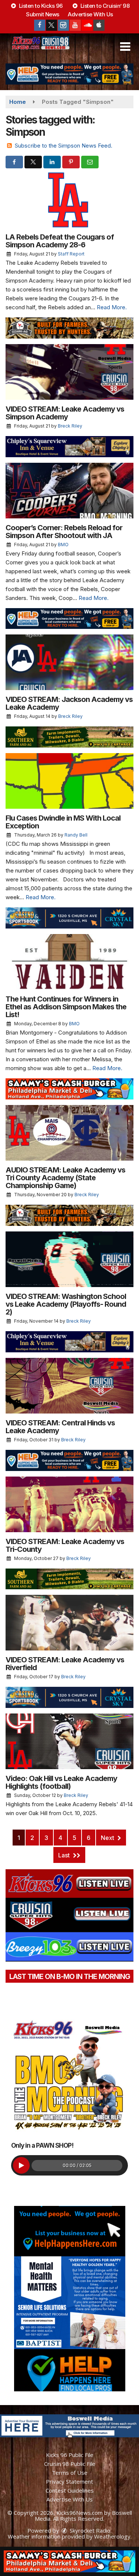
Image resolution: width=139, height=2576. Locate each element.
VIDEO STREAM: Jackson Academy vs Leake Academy (69, 703)
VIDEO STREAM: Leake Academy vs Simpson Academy (65, 413)
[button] (125, 47)
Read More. (112, 307)
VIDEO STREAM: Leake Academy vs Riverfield (65, 1664)
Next (108, 1838)
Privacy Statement (69, 2481)
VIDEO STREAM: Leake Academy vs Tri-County (65, 1545)
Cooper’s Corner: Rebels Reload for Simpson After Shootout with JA (64, 532)
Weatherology (112, 2536)
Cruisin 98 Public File (70, 2464)
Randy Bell (76, 835)
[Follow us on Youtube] (75, 25)
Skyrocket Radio (89, 2530)
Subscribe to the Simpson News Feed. (64, 146)
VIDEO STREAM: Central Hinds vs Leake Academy (60, 1427)
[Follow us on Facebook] (40, 25)
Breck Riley (70, 426)
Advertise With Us (90, 14)
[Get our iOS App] (99, 25)
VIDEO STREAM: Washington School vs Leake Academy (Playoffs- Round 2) (66, 1304)
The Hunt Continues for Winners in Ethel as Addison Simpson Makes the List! (66, 1007)
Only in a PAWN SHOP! (42, 2145)
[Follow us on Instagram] (63, 25)
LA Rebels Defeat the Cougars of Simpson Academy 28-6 (60, 241)
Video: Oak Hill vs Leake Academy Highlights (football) (61, 1782)
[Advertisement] (69, 74)
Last (65, 1855)
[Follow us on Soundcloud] (87, 25)
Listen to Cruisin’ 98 (104, 6)
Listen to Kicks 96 (40, 6)
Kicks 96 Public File (70, 2455)
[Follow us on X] (52, 25)
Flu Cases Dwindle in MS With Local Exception (63, 822)
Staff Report (71, 254)
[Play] (21, 2165)
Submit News (43, 14)
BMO (63, 545)
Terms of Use (70, 2473)
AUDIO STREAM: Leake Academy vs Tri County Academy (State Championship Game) (65, 1178)
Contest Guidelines (70, 2490)
